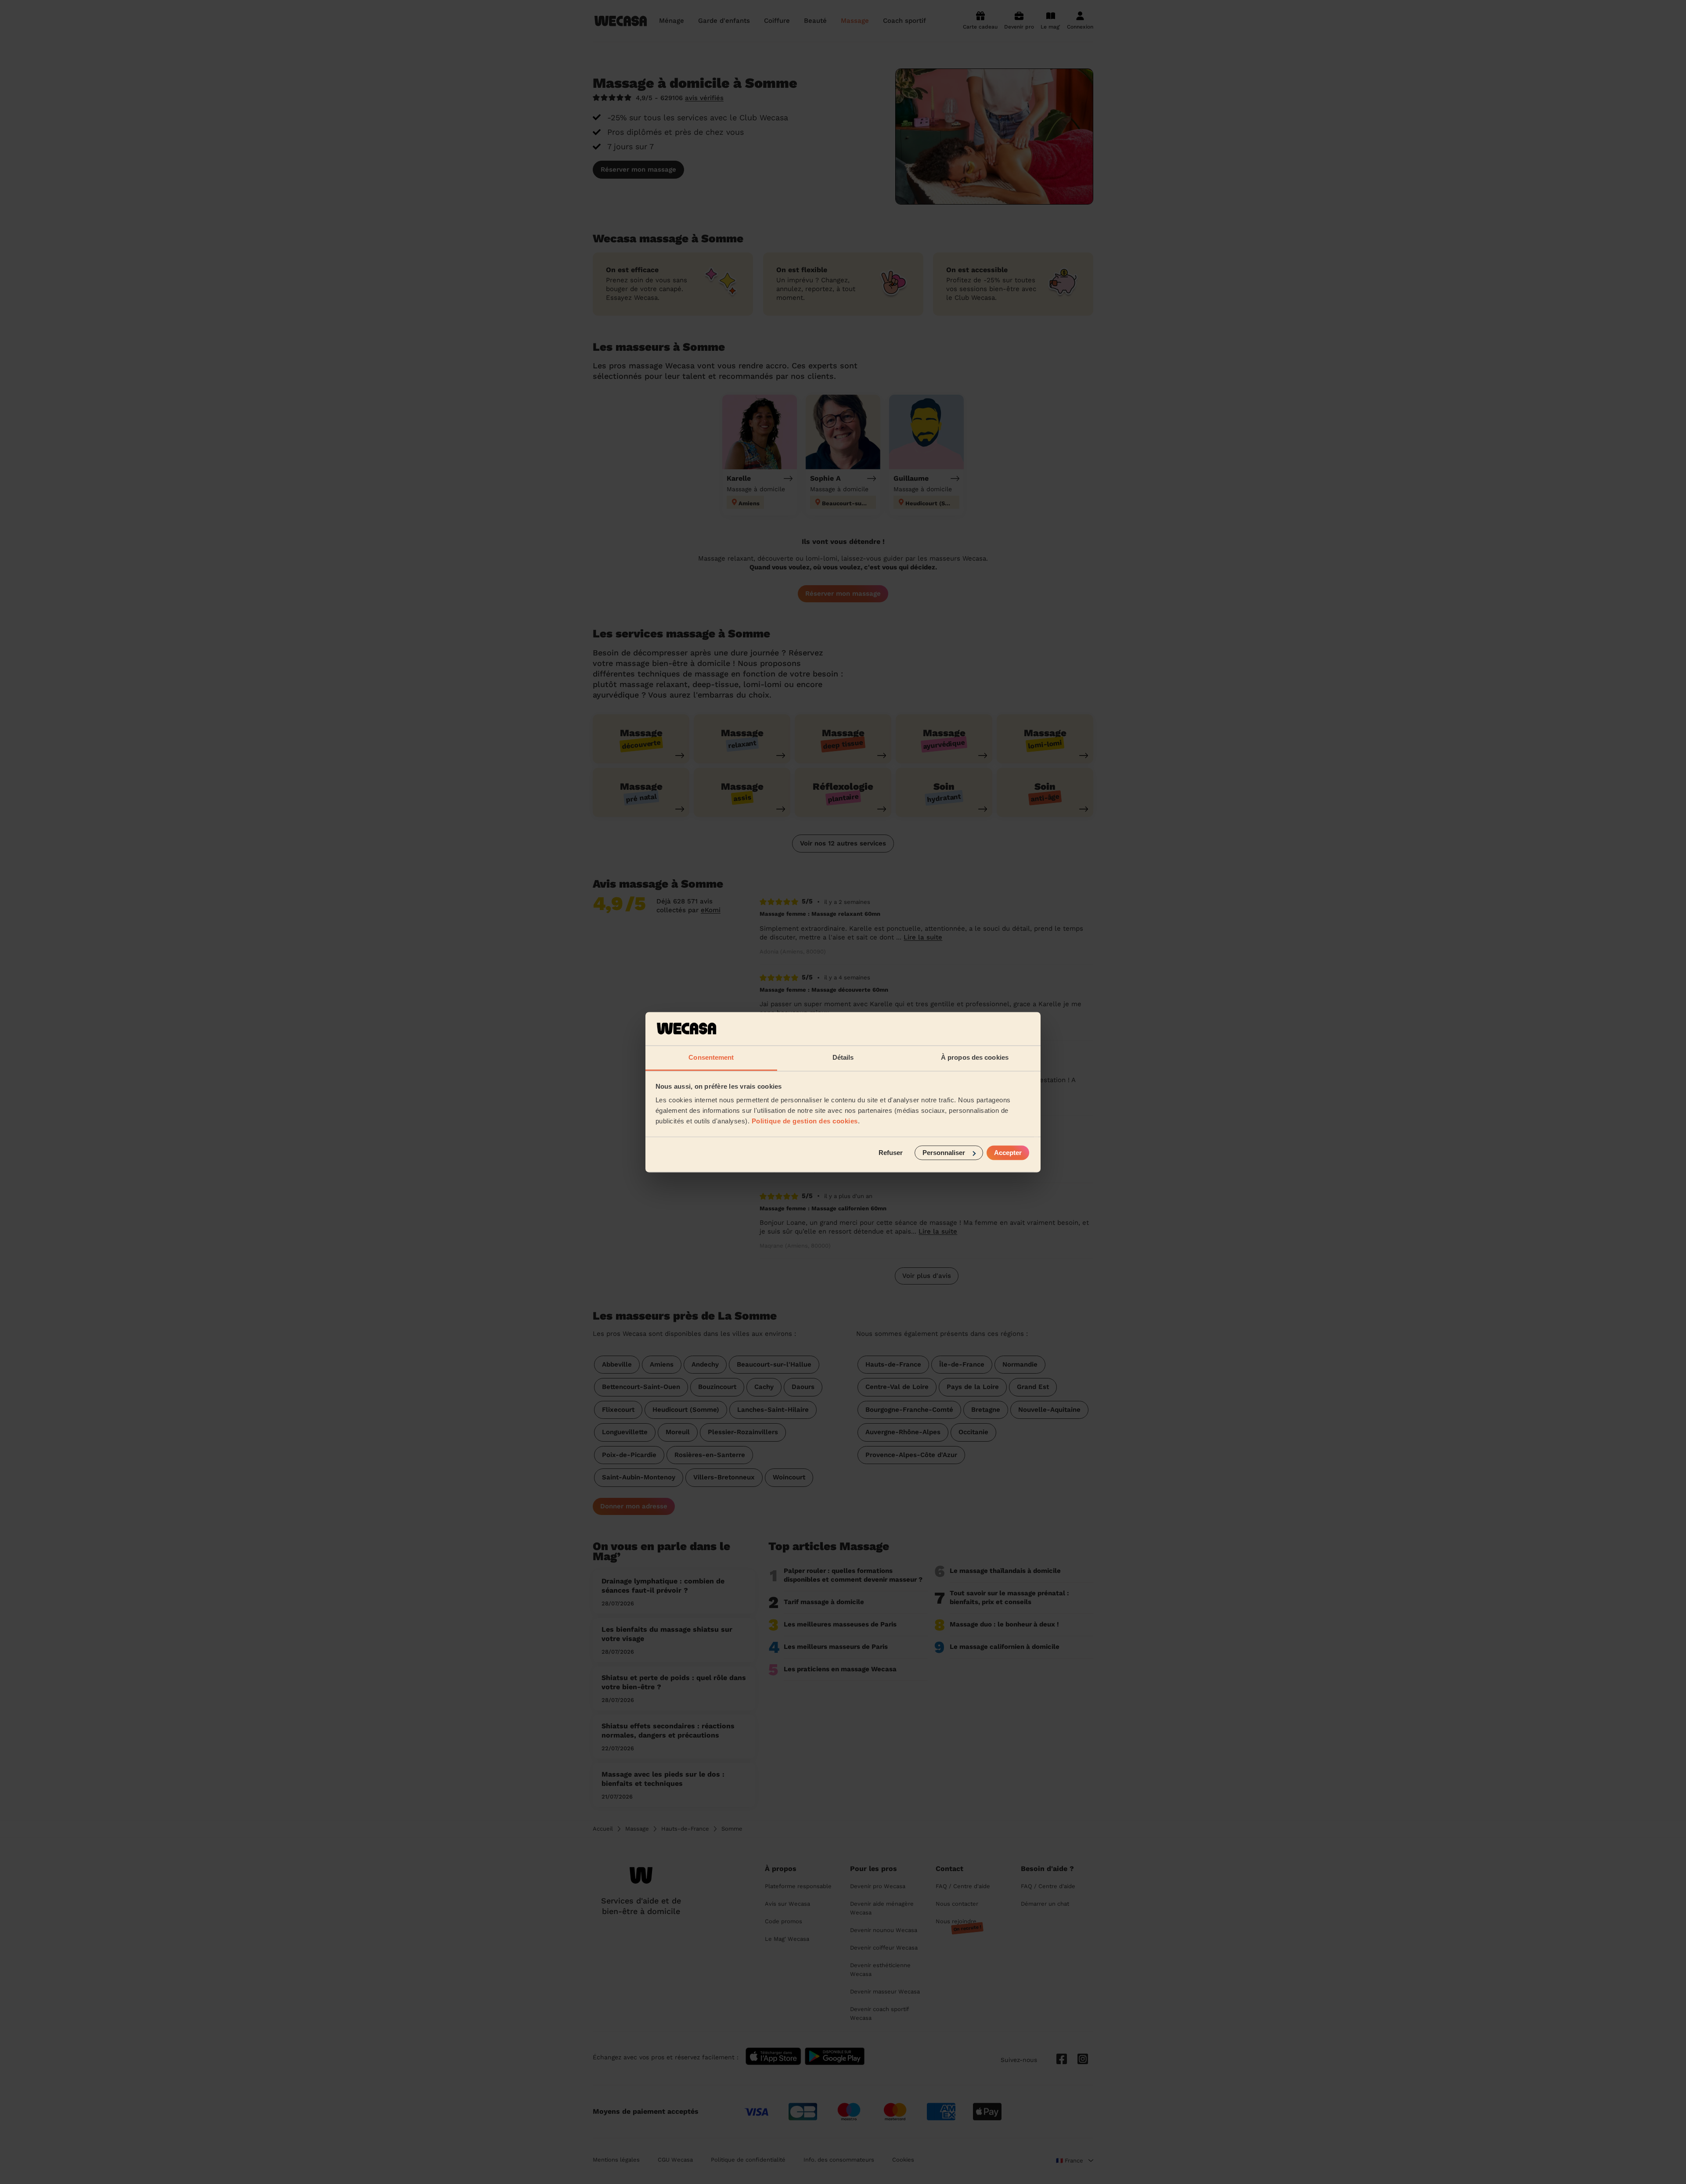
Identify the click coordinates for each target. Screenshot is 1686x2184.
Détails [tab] (843, 1058)
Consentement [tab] (711, 1058)
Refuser (891, 1153)
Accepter (1008, 1153)
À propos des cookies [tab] (975, 1058)
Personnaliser (944, 1153)
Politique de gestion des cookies (805, 1121)
